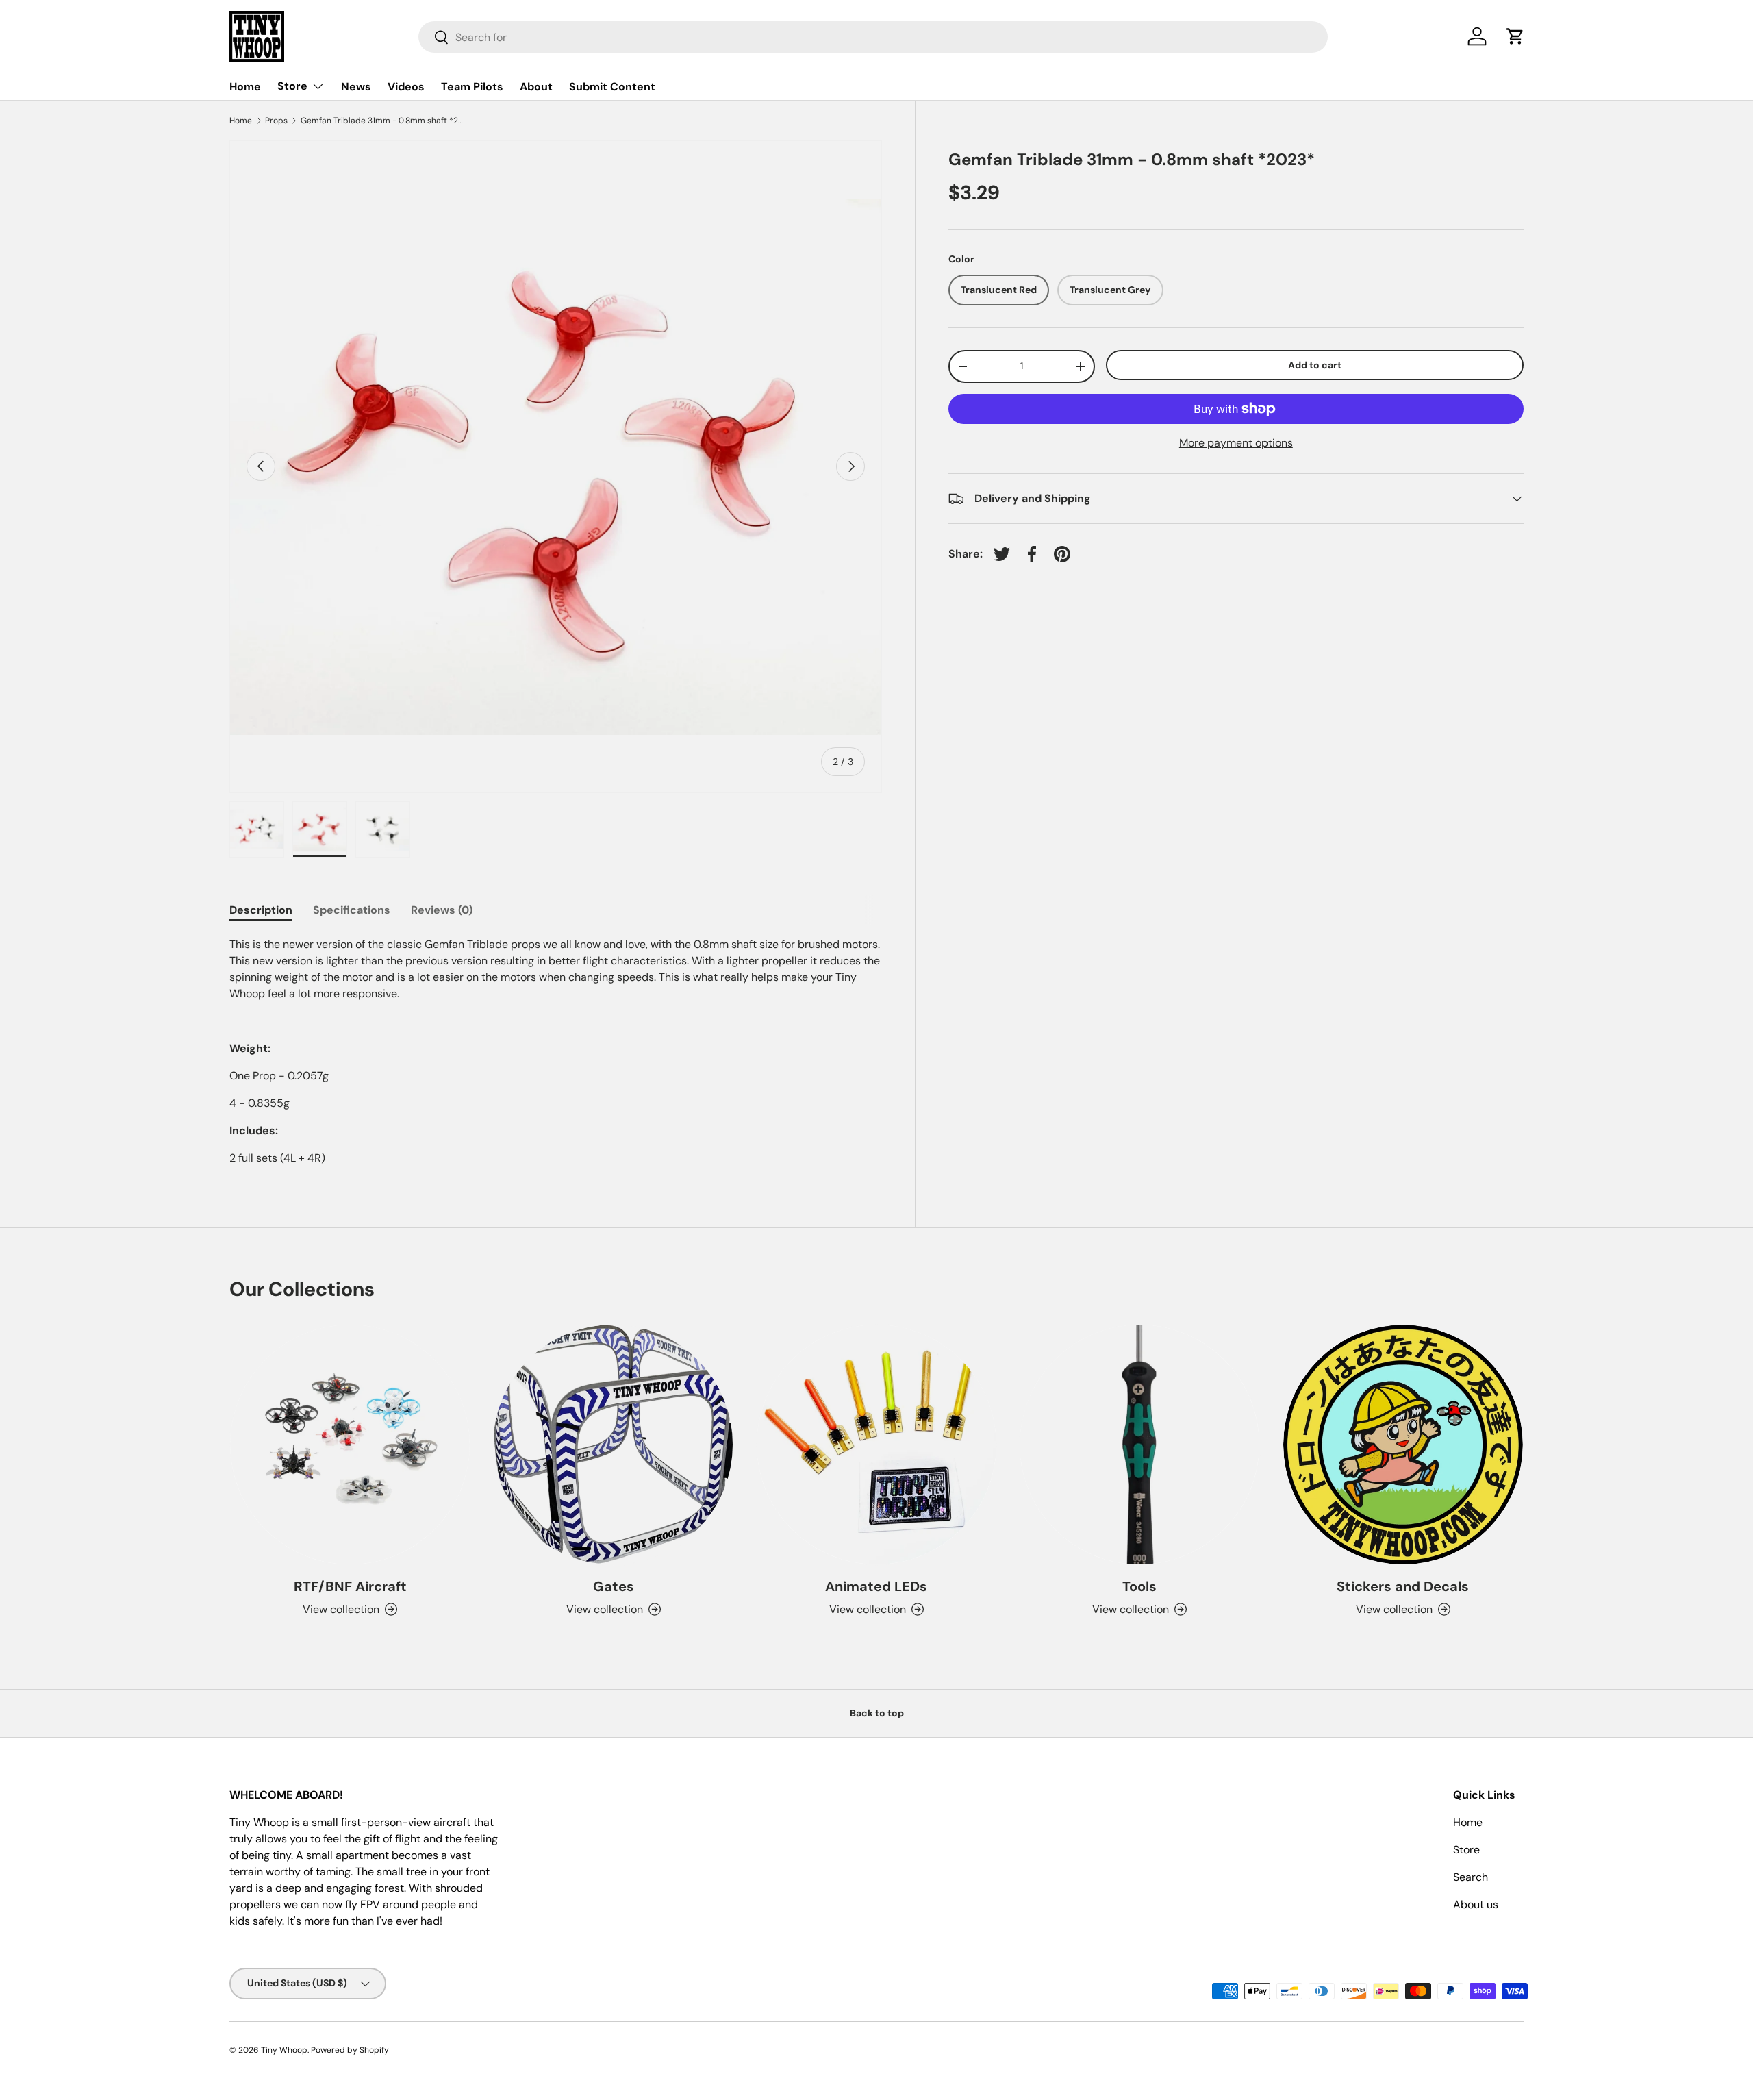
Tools (1139, 1586)
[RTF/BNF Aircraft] (350, 1445)
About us (1476, 1904)
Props (276, 121)
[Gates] (613, 1445)
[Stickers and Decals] (1403, 1445)
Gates (614, 1586)
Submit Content (612, 87)
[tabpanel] (556, 1051)
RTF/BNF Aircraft (350, 1586)
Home (245, 87)
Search (1471, 1877)
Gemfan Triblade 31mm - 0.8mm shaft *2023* (383, 121)
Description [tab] (261, 910)
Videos (406, 87)
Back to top (877, 1713)
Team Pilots (472, 87)
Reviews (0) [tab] (442, 910)
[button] (1515, 36)
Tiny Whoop (284, 2050)
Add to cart (1315, 365)
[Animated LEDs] (876, 1445)
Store (292, 86)
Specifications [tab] (352, 910)
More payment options (1236, 443)
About (536, 87)
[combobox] (873, 37)
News (356, 87)
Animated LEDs (876, 1586)
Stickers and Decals (1403, 1586)
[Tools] (1139, 1445)
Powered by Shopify (350, 2050)
